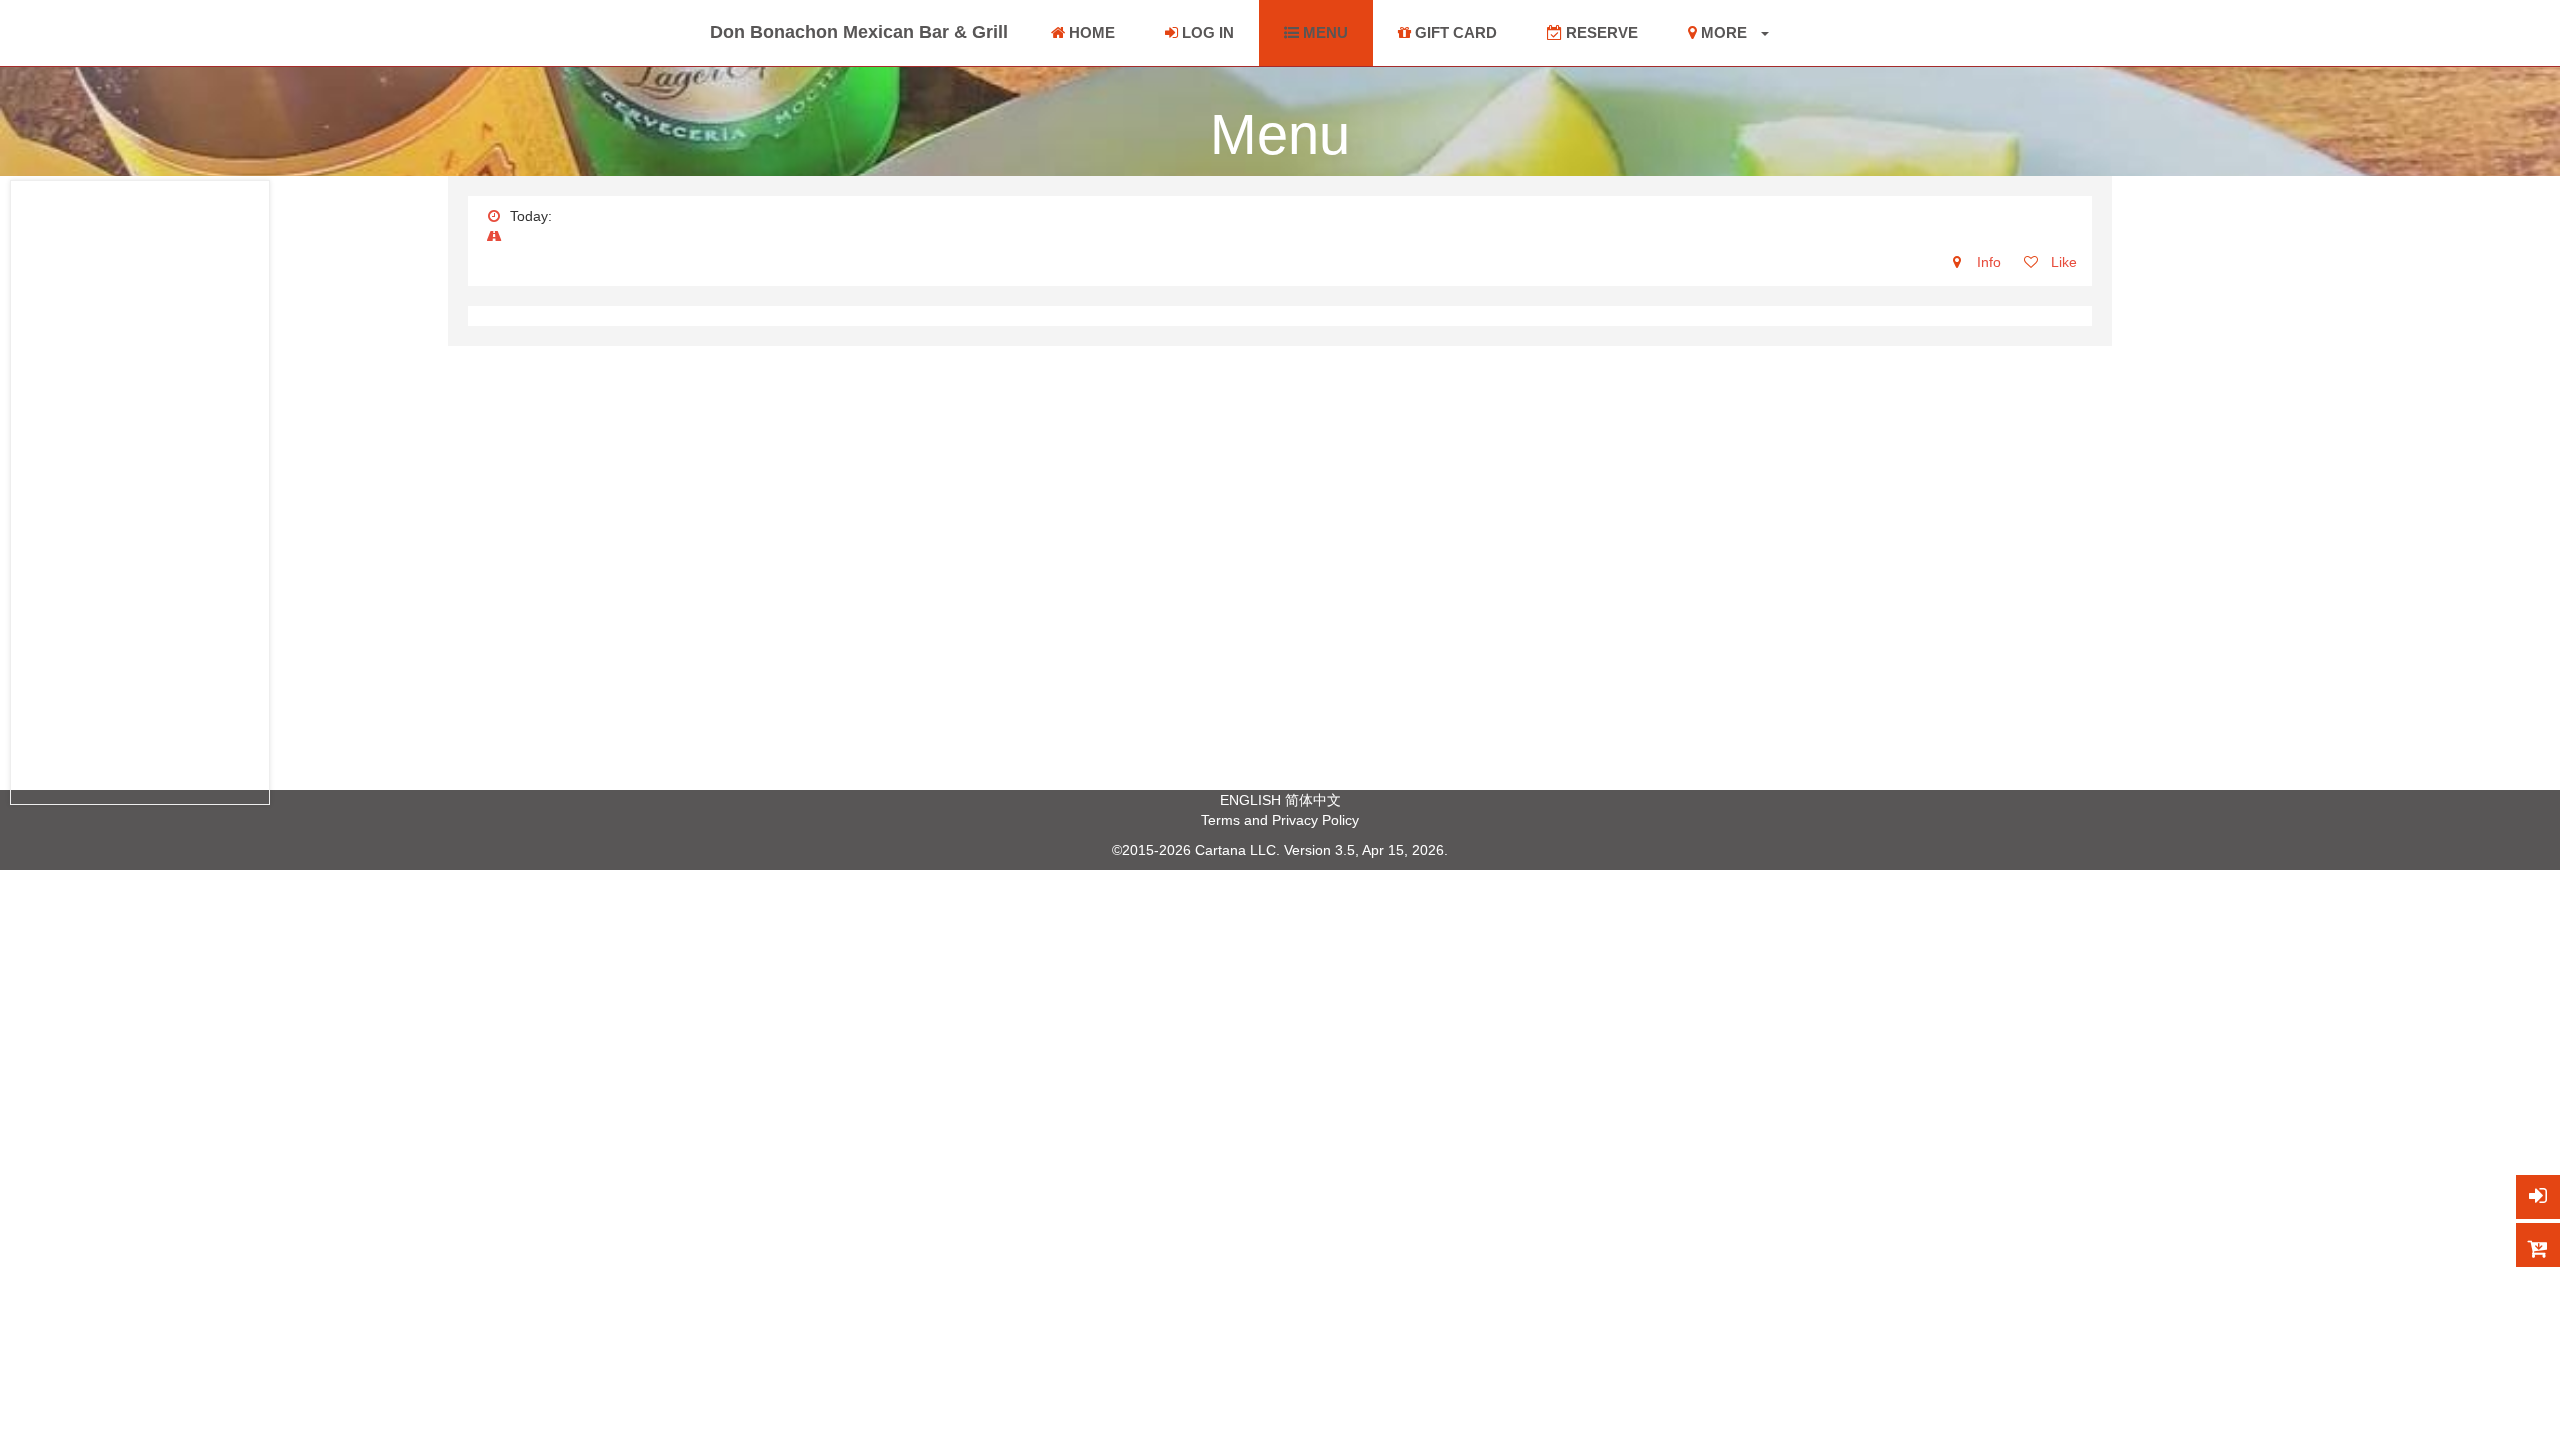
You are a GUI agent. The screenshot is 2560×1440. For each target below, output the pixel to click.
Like (2062, 262)
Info (1987, 262)
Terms (1220, 820)
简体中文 (1313, 800)
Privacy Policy (1315, 820)
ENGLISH (1250, 800)
